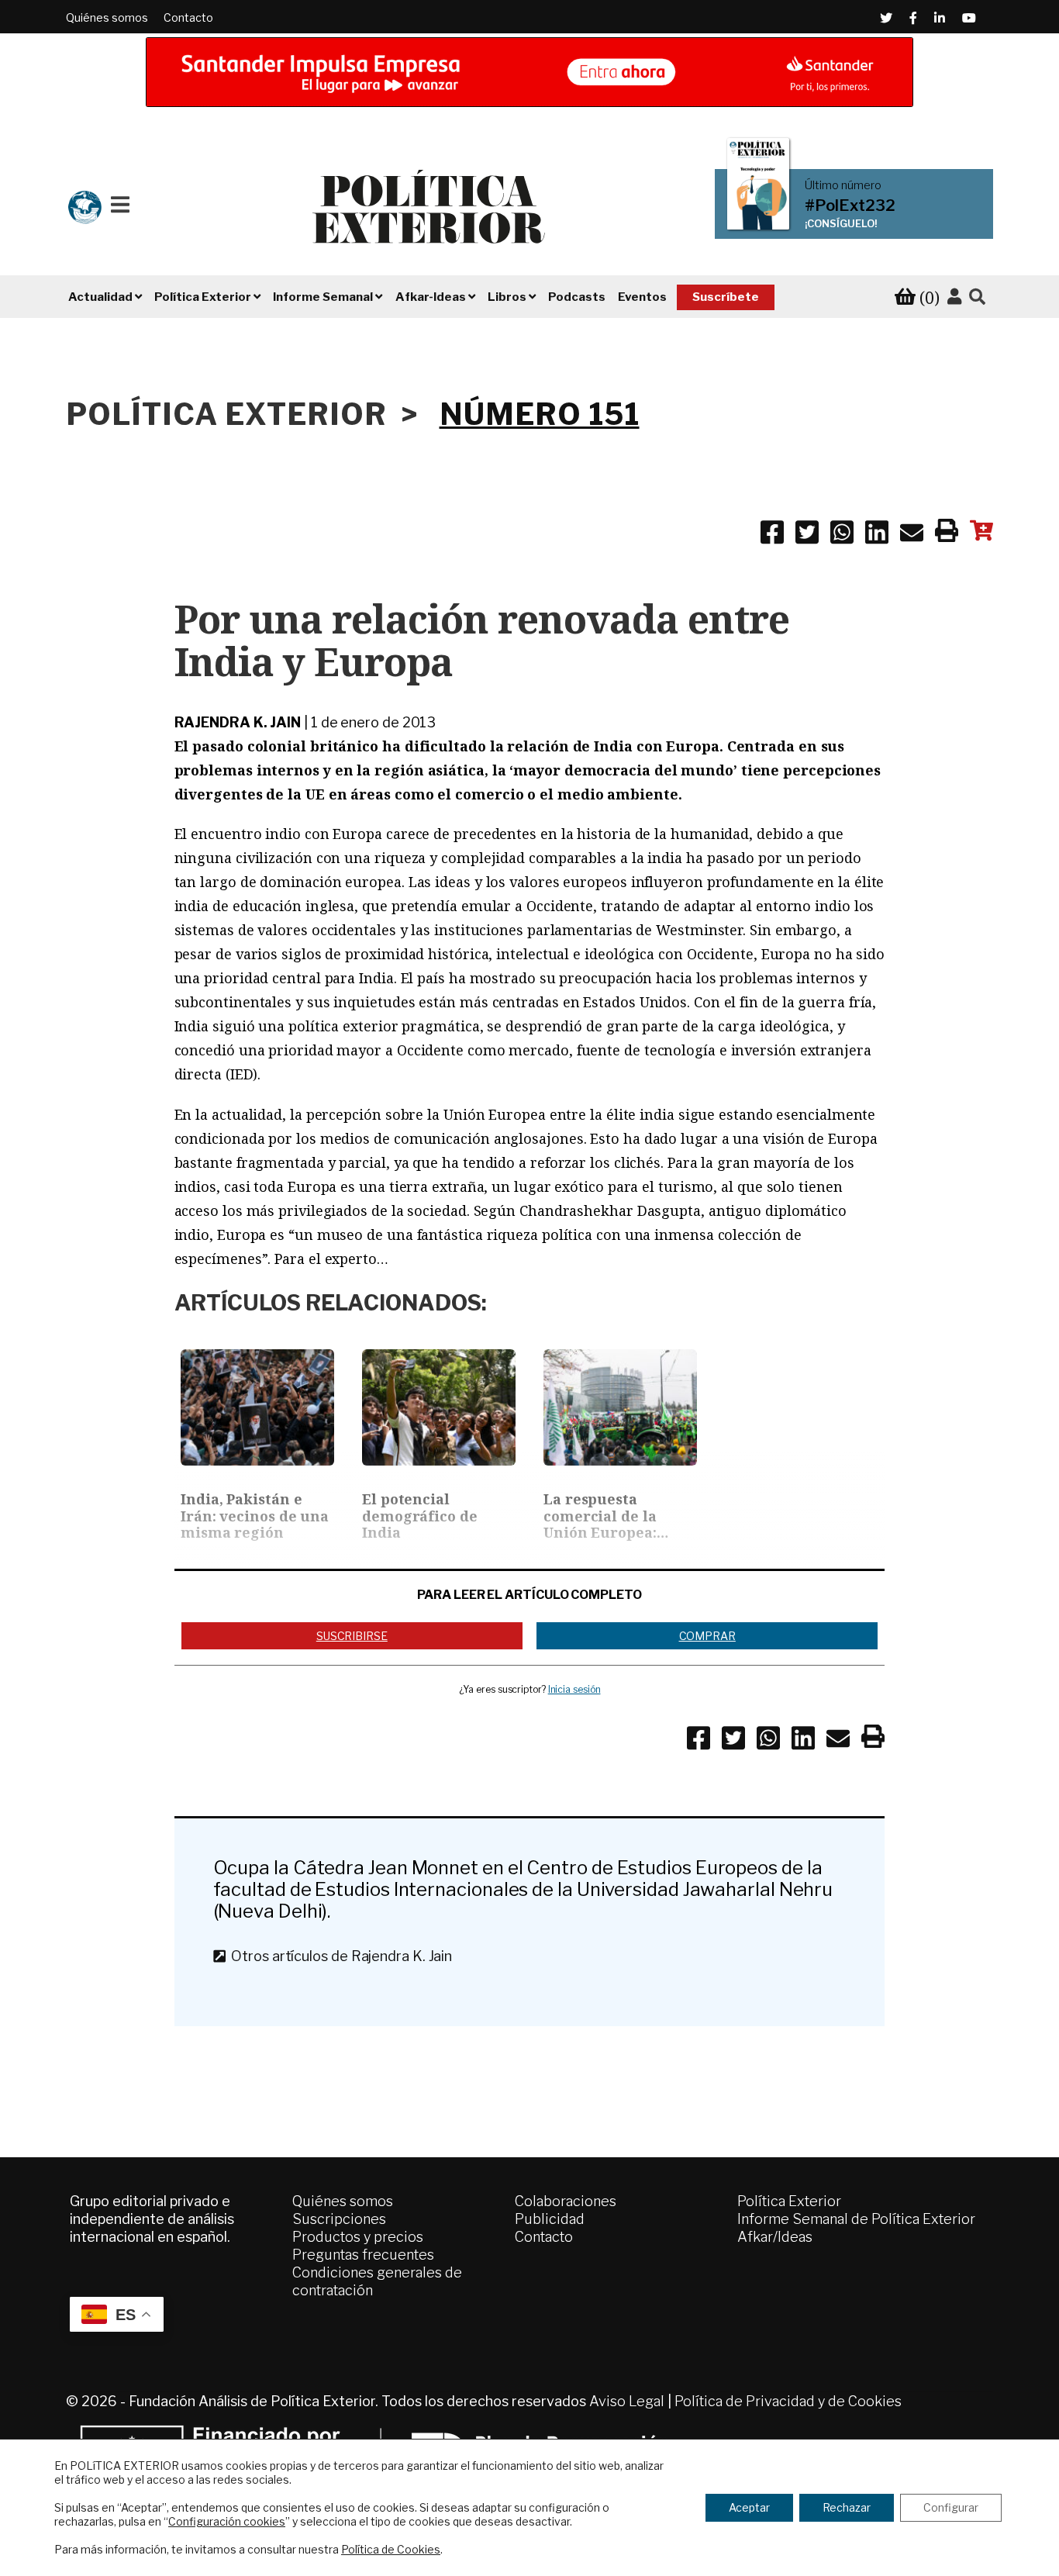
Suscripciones (339, 2219)
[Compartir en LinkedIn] (877, 535)
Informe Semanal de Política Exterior (856, 2219)
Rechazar (847, 2507)
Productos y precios (358, 2237)
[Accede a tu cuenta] (954, 297)
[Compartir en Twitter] (807, 535)
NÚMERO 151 (540, 414)
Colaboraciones (566, 2201)
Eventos (642, 297)
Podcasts (577, 297)
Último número (843, 185)
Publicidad (550, 2219)
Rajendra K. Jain (238, 722)
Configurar (951, 2507)
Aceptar (749, 2507)
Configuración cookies (227, 2521)
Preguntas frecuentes (363, 2255)
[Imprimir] (947, 534)
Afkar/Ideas (775, 2237)
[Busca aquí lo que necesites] (977, 297)
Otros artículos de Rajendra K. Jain (338, 1956)
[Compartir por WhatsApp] (842, 535)
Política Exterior (789, 2201)
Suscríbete (726, 297)
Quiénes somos (107, 17)
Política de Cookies (391, 2549)
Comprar (707, 1636)
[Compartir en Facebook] (772, 535)
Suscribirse (352, 1636)
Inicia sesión (574, 1689)
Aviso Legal (627, 2401)
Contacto (188, 17)
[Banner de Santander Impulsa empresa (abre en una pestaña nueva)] (529, 72)
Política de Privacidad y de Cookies (788, 2401)
